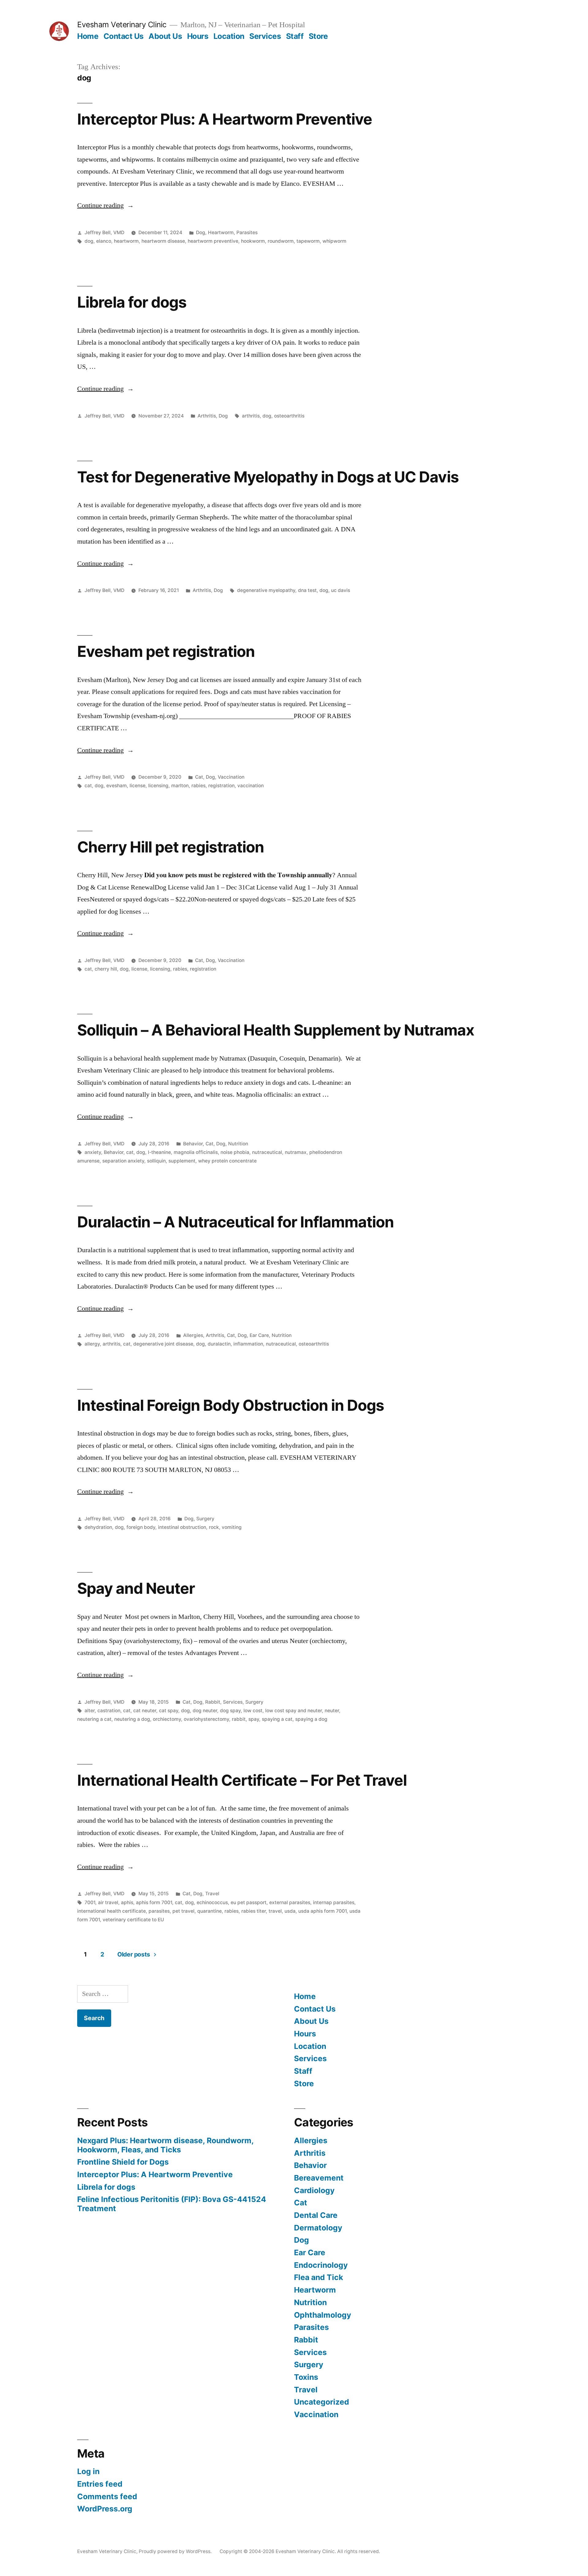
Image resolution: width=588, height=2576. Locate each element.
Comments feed (107, 2496)
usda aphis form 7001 (322, 1911)
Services (265, 36)
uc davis (341, 590)
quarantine (209, 1911)
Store (318, 36)
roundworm (281, 241)
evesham (117, 786)
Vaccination (231, 777)
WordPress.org (105, 2509)
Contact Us (124, 36)
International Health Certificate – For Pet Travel (242, 1780)
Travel (212, 1894)
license (138, 786)
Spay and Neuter (136, 1588)
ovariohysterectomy (206, 1719)
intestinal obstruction (182, 1527)
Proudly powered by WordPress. (176, 2551)
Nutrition (238, 1144)
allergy (92, 1344)
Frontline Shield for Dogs (123, 2162)
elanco (104, 241)
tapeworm (308, 241)
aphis (127, 1902)
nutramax (296, 1152)
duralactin (219, 1344)
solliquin (156, 1161)
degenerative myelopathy (266, 590)
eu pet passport (249, 1902)
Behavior (193, 1144)
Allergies (193, 1335)
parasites (159, 1911)
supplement (182, 1161)
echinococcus (212, 1902)
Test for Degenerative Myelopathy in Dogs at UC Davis (268, 477)
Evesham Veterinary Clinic (122, 24)
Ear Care (259, 1335)
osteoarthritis (289, 416)
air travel (108, 1902)
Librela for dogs (132, 302)
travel (275, 1911)
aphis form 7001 (154, 1902)
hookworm (253, 241)
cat (88, 786)
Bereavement (319, 2178)
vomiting (232, 1527)
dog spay (230, 1711)
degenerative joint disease (163, 1344)
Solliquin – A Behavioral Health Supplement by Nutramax (276, 1030)
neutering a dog (132, 1719)
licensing (158, 786)
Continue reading (106, 205)
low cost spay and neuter (294, 1711)
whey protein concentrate (227, 1161)
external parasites (290, 1902)
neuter (332, 1711)
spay (254, 1719)
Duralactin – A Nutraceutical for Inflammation (236, 1222)
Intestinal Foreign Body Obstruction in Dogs (231, 1405)
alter (90, 1711)
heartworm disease (163, 241)
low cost (253, 1711)
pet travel (183, 1911)
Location (229, 36)
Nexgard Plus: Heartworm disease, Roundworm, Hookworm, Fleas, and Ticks (165, 2145)
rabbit (239, 1719)
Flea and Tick (318, 2277)
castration (109, 1711)
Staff (295, 36)
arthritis (251, 416)
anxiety (93, 1152)
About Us (165, 36)
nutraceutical (267, 1152)
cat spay (169, 1711)
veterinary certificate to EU (133, 1920)
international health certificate (111, 1911)
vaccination (251, 786)
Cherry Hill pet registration (171, 847)
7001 (90, 1902)
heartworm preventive (213, 241)
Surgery (205, 1519)
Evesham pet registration (166, 651)
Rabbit (213, 1702)
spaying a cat (277, 1719)
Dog (201, 232)
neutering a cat (94, 1719)
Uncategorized (322, 2402)
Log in (88, 2471)
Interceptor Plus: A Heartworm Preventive (225, 119)
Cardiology (314, 2190)
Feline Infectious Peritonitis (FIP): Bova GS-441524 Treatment (172, 2204)
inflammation (248, 1344)
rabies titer (254, 1911)
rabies (198, 786)
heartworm (126, 241)
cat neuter (145, 1711)
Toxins (306, 2377)
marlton (180, 786)
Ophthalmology (323, 2315)
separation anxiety (123, 1161)
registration (221, 786)
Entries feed (100, 2484)
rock (214, 1527)
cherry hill (106, 969)
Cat (199, 777)
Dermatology (318, 2228)
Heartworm (221, 232)
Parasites (247, 232)
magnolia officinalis (196, 1152)
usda (290, 1911)
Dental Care (316, 2215)
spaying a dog (311, 1719)
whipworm (334, 241)
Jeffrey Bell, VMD (104, 232)
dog (89, 241)
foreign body (141, 1527)
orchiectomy (167, 1719)
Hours (198, 36)
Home (88, 36)
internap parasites (334, 1902)
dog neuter (205, 1711)
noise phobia (235, 1152)
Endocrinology (321, 2265)
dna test (307, 590)
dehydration (98, 1527)
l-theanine (159, 1152)
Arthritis (207, 416)
